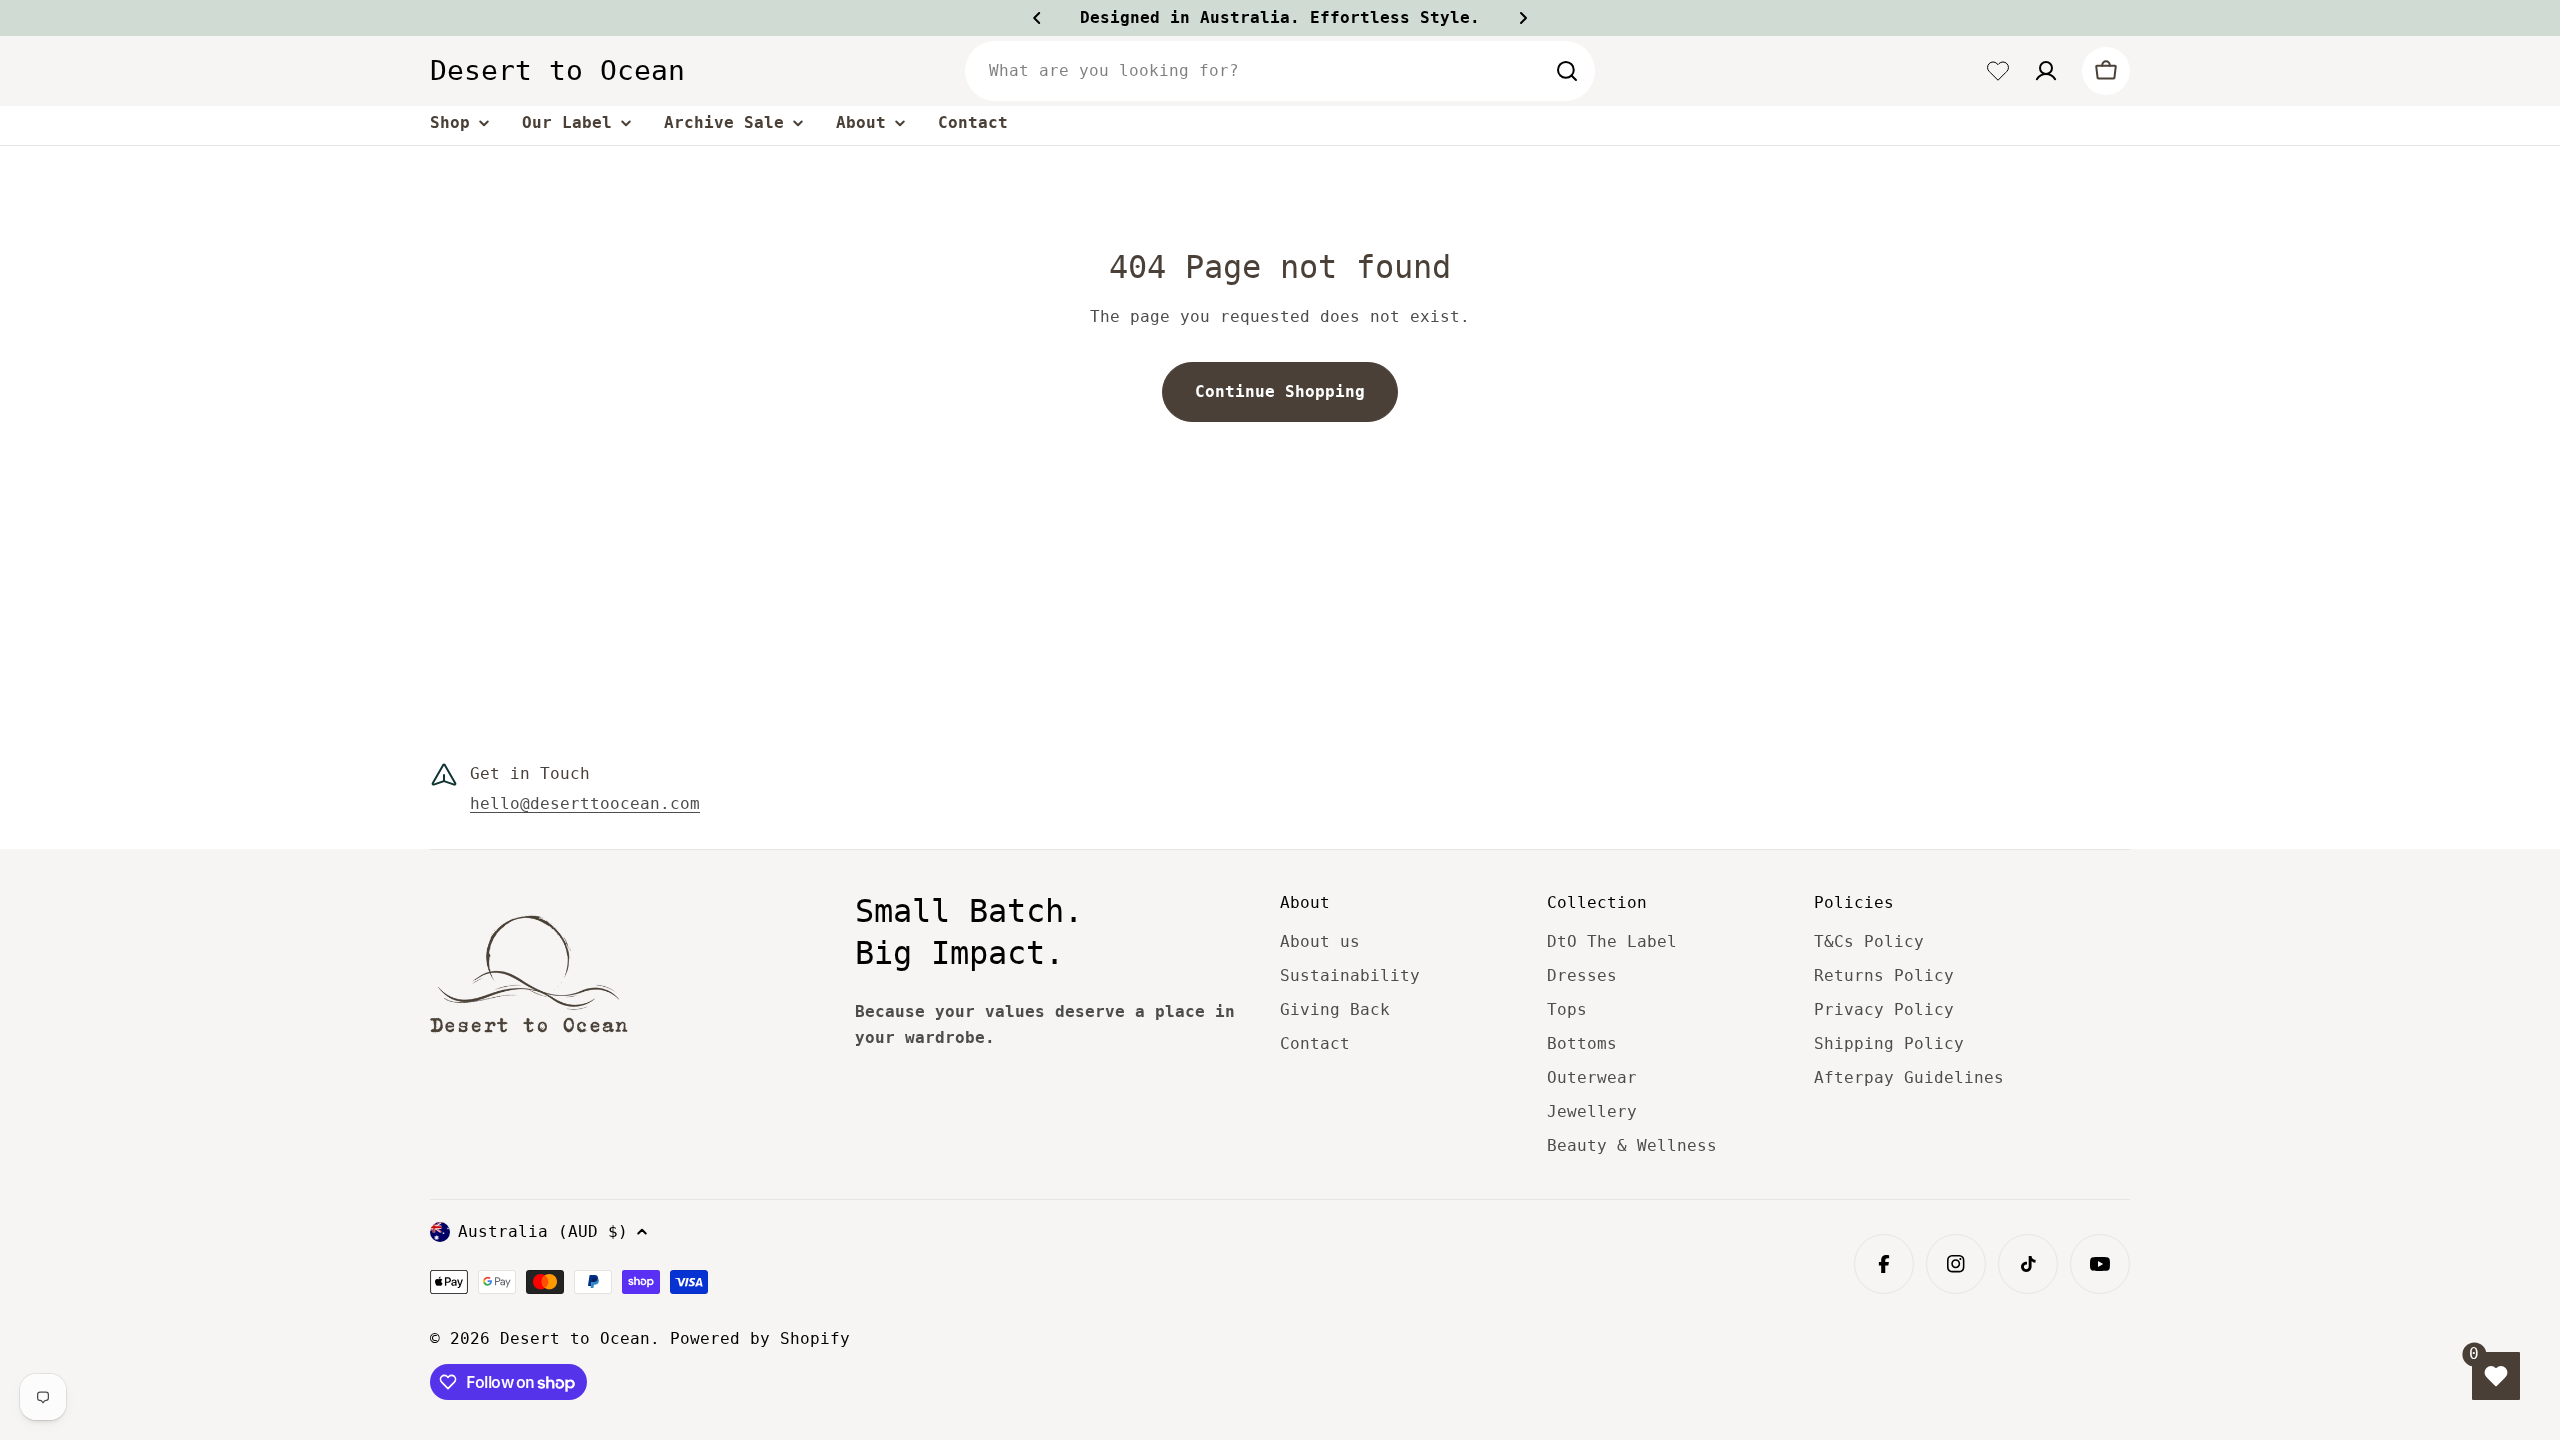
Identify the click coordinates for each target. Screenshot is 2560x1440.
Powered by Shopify (760, 1338)
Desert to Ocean (557, 70)
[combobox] (1280, 71)
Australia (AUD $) (543, 1231)
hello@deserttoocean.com (585, 803)
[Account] (2046, 71)
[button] (1037, 18)
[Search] (1567, 71)
